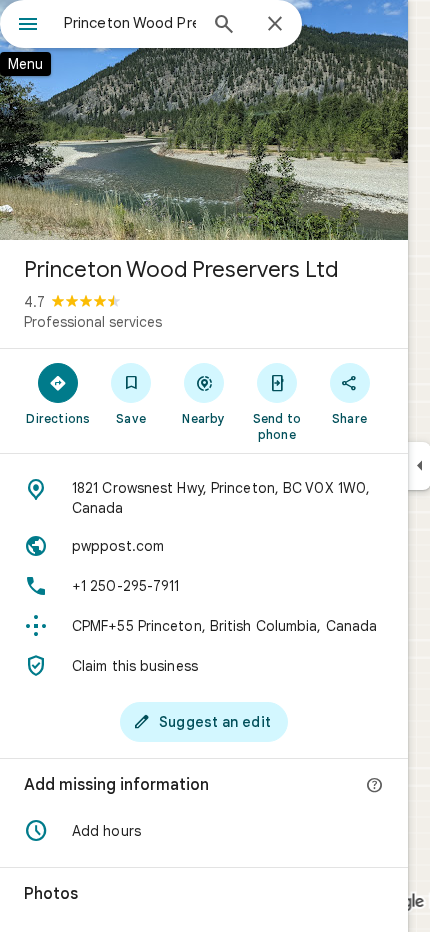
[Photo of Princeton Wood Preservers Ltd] (204, 120)
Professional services (93, 322)
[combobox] (130, 23)
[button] (204, 831)
